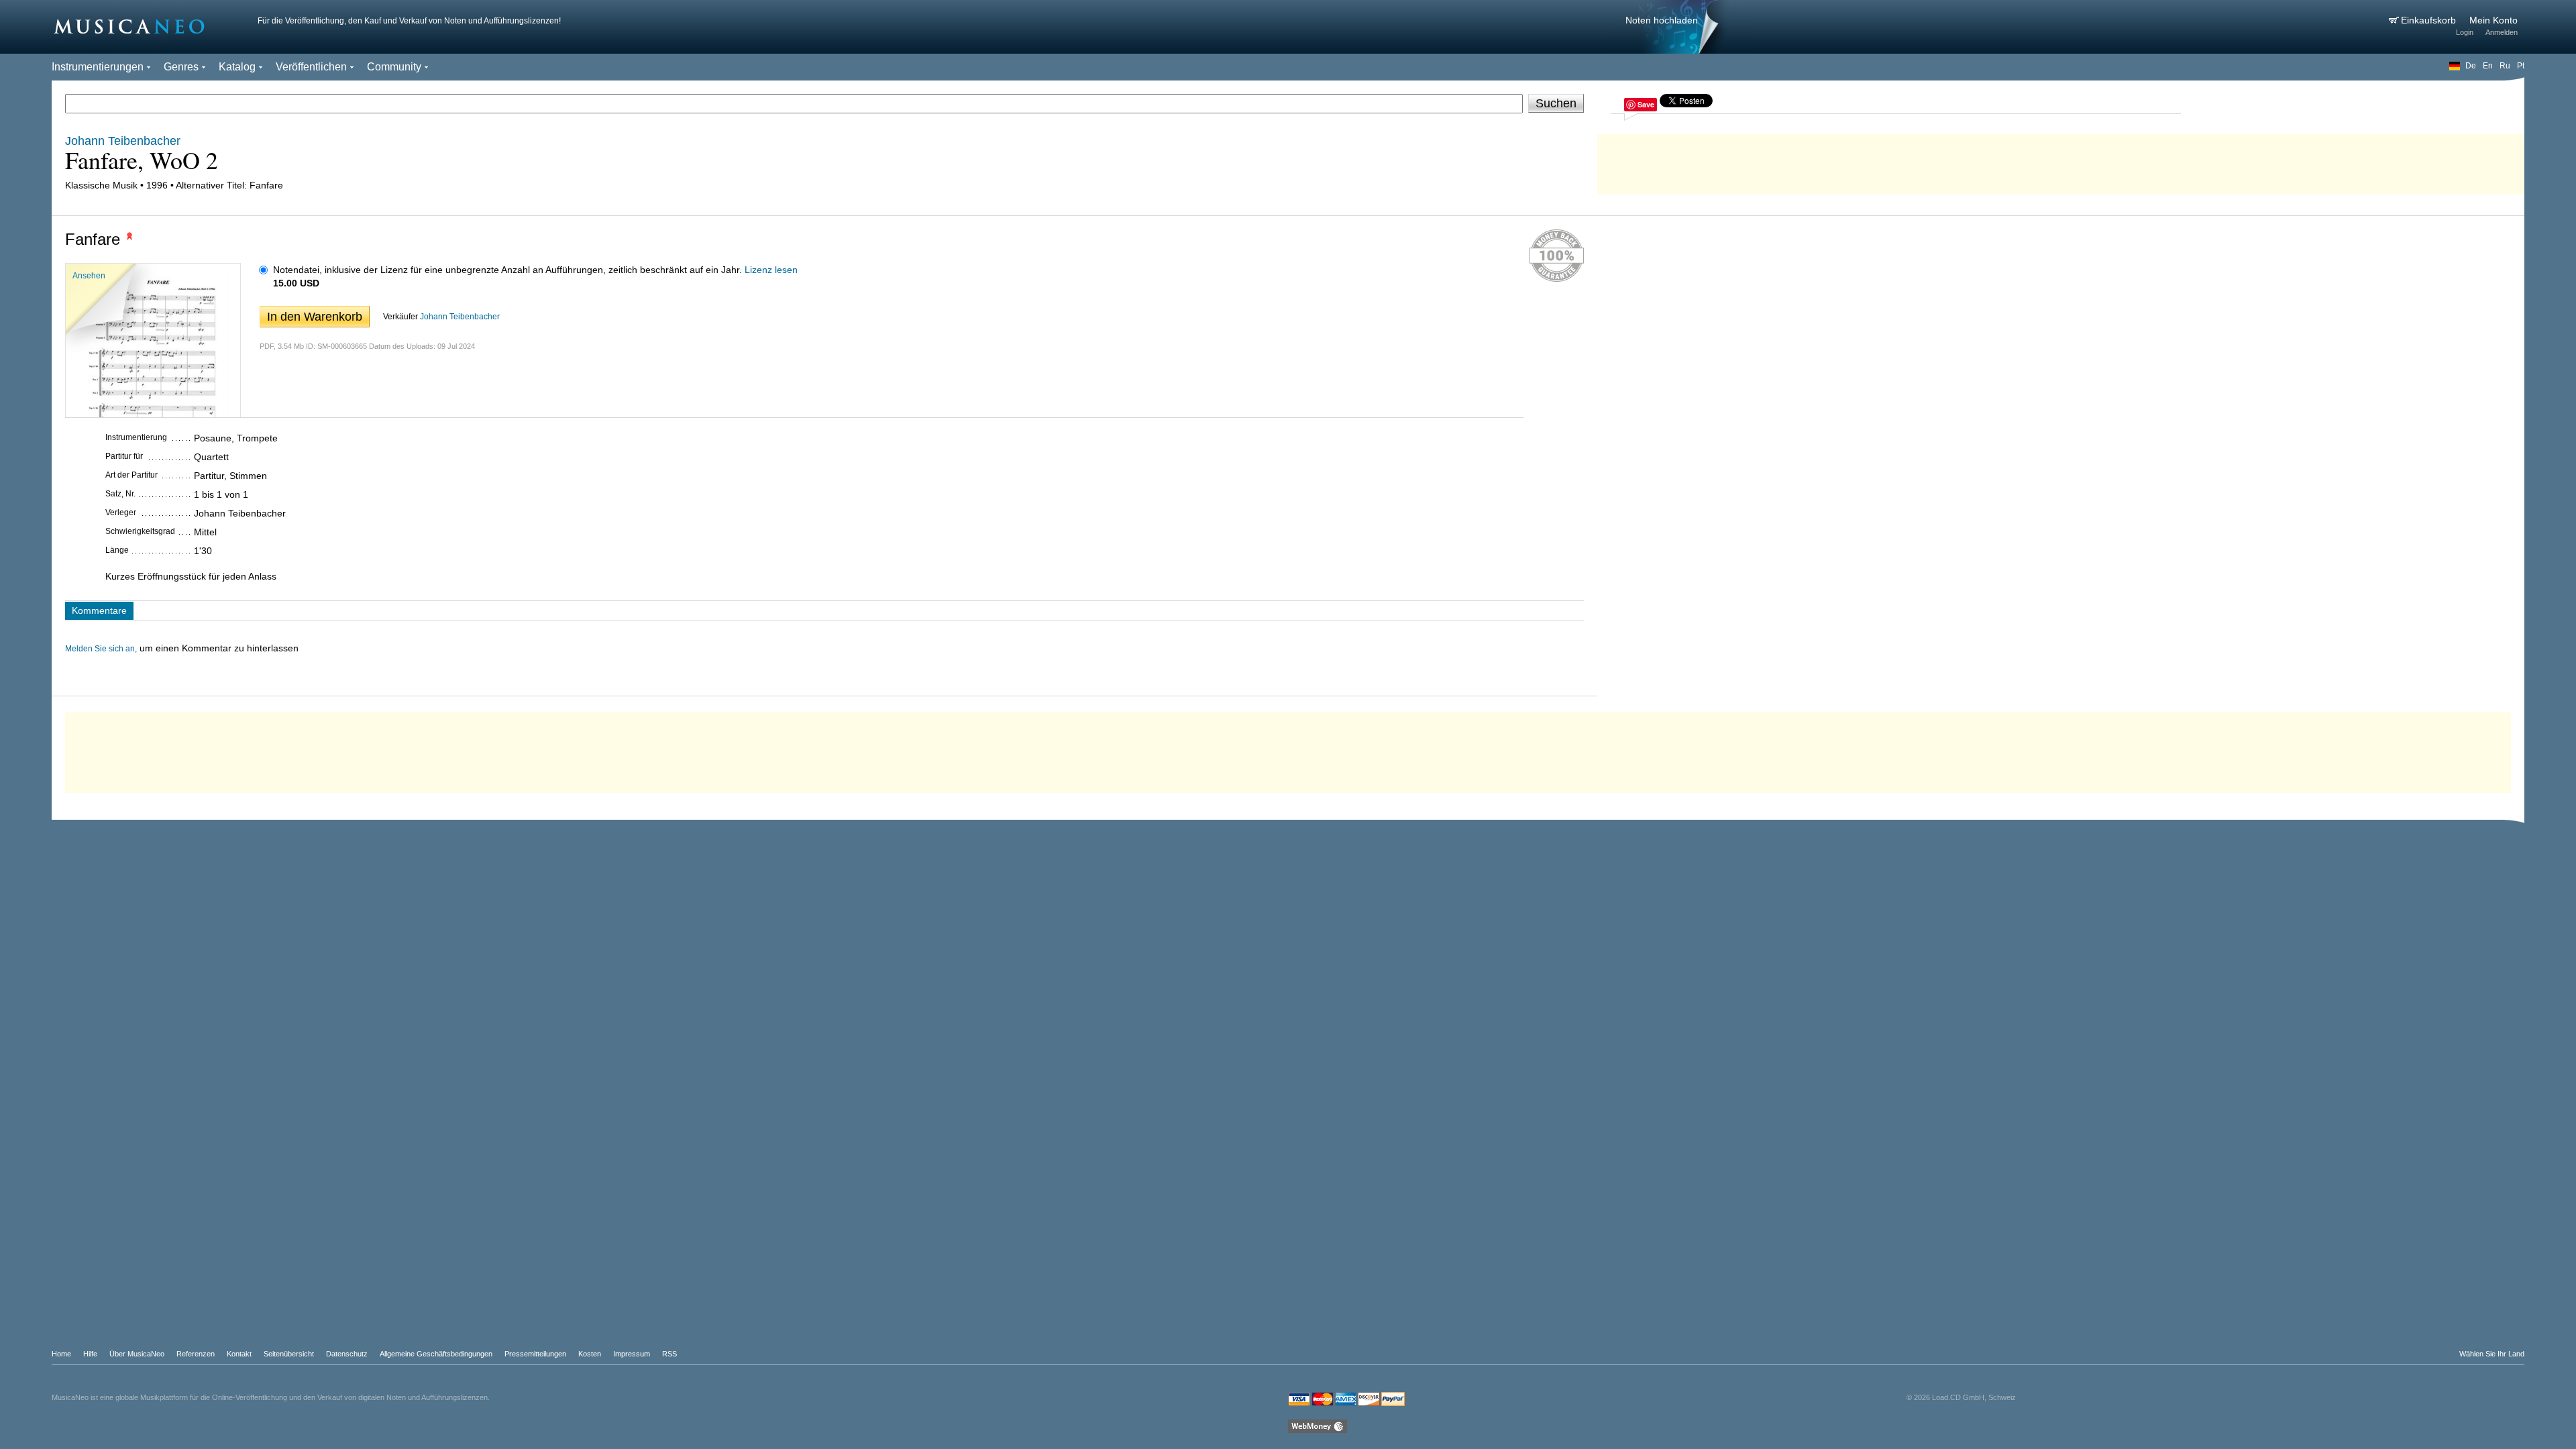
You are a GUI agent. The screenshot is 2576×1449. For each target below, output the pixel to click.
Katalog (237, 67)
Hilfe (90, 1354)
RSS (669, 1354)
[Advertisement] (2061, 161)
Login (2465, 32)
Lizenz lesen (771, 270)
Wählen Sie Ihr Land (2492, 1354)
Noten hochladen (1662, 20)
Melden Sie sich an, (101, 649)
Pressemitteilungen (535, 1354)
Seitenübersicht (289, 1354)
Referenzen (196, 1354)
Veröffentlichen (311, 67)
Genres (181, 67)
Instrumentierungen (98, 67)
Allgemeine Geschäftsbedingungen (436, 1354)
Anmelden (2502, 32)
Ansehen (89, 276)
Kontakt (239, 1354)
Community (394, 67)
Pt (2521, 66)
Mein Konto (2493, 20)
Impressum (632, 1354)
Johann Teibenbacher (460, 317)
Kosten (590, 1354)
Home (61, 1354)
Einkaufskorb (2430, 20)
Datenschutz (347, 1354)
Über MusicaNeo (137, 1354)
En (2488, 66)
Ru (2505, 66)
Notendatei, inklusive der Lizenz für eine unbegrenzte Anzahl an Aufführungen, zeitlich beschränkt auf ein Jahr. (507, 270)
